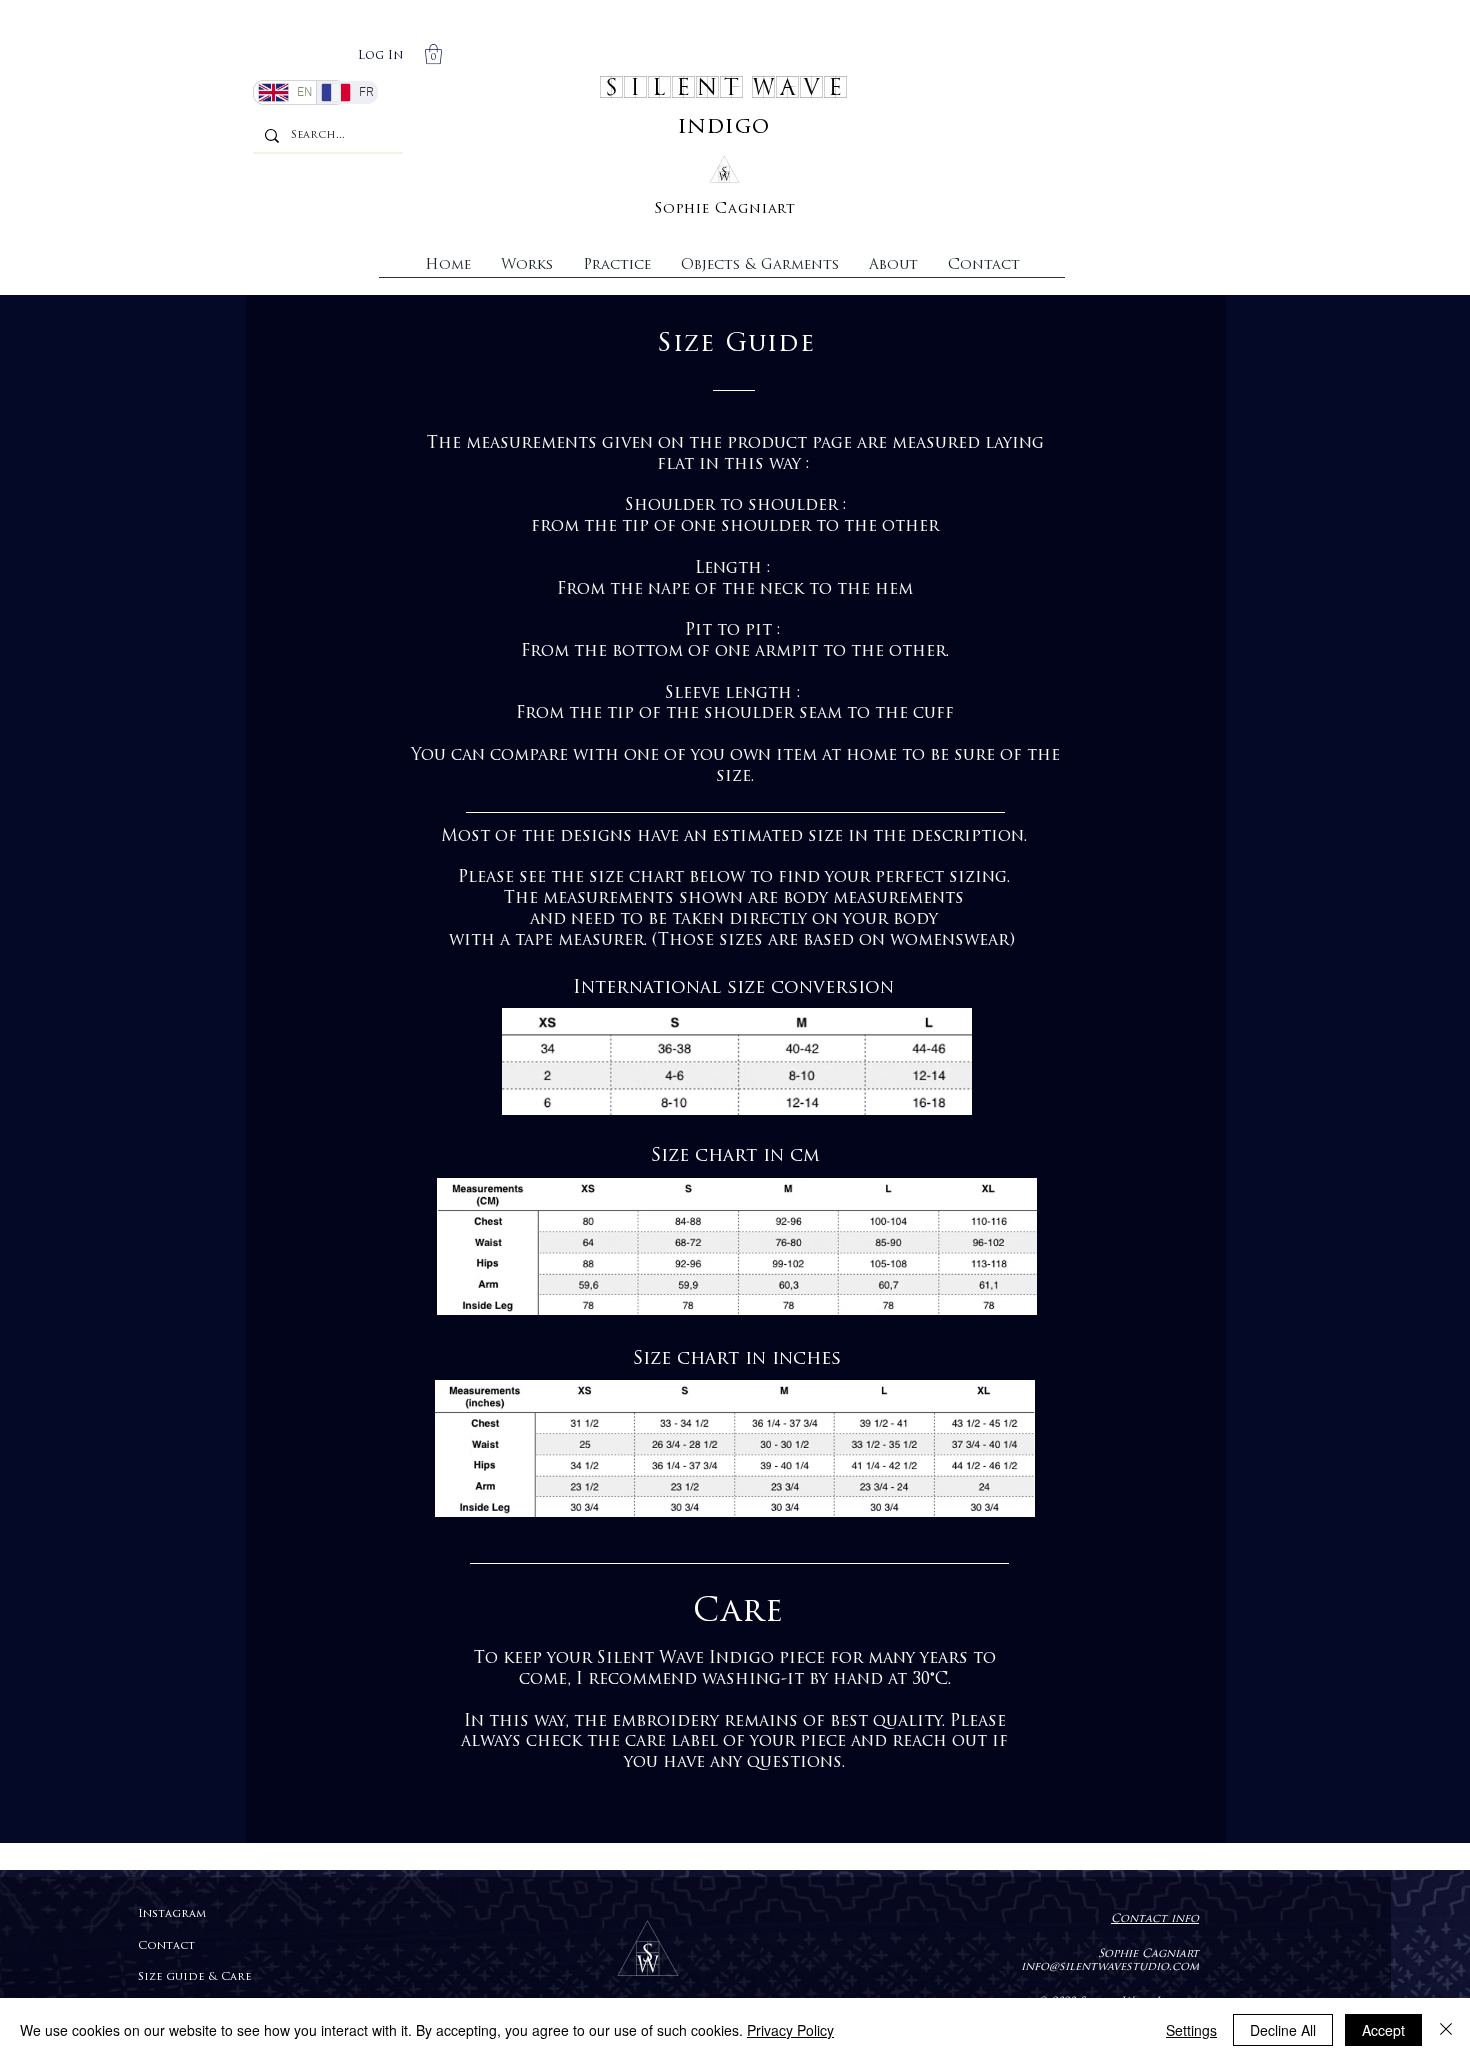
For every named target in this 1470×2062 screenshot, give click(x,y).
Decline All (1283, 2030)
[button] (433, 54)
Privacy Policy (790, 2030)
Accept (1383, 2030)
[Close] (1446, 2030)
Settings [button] (1191, 2030)
